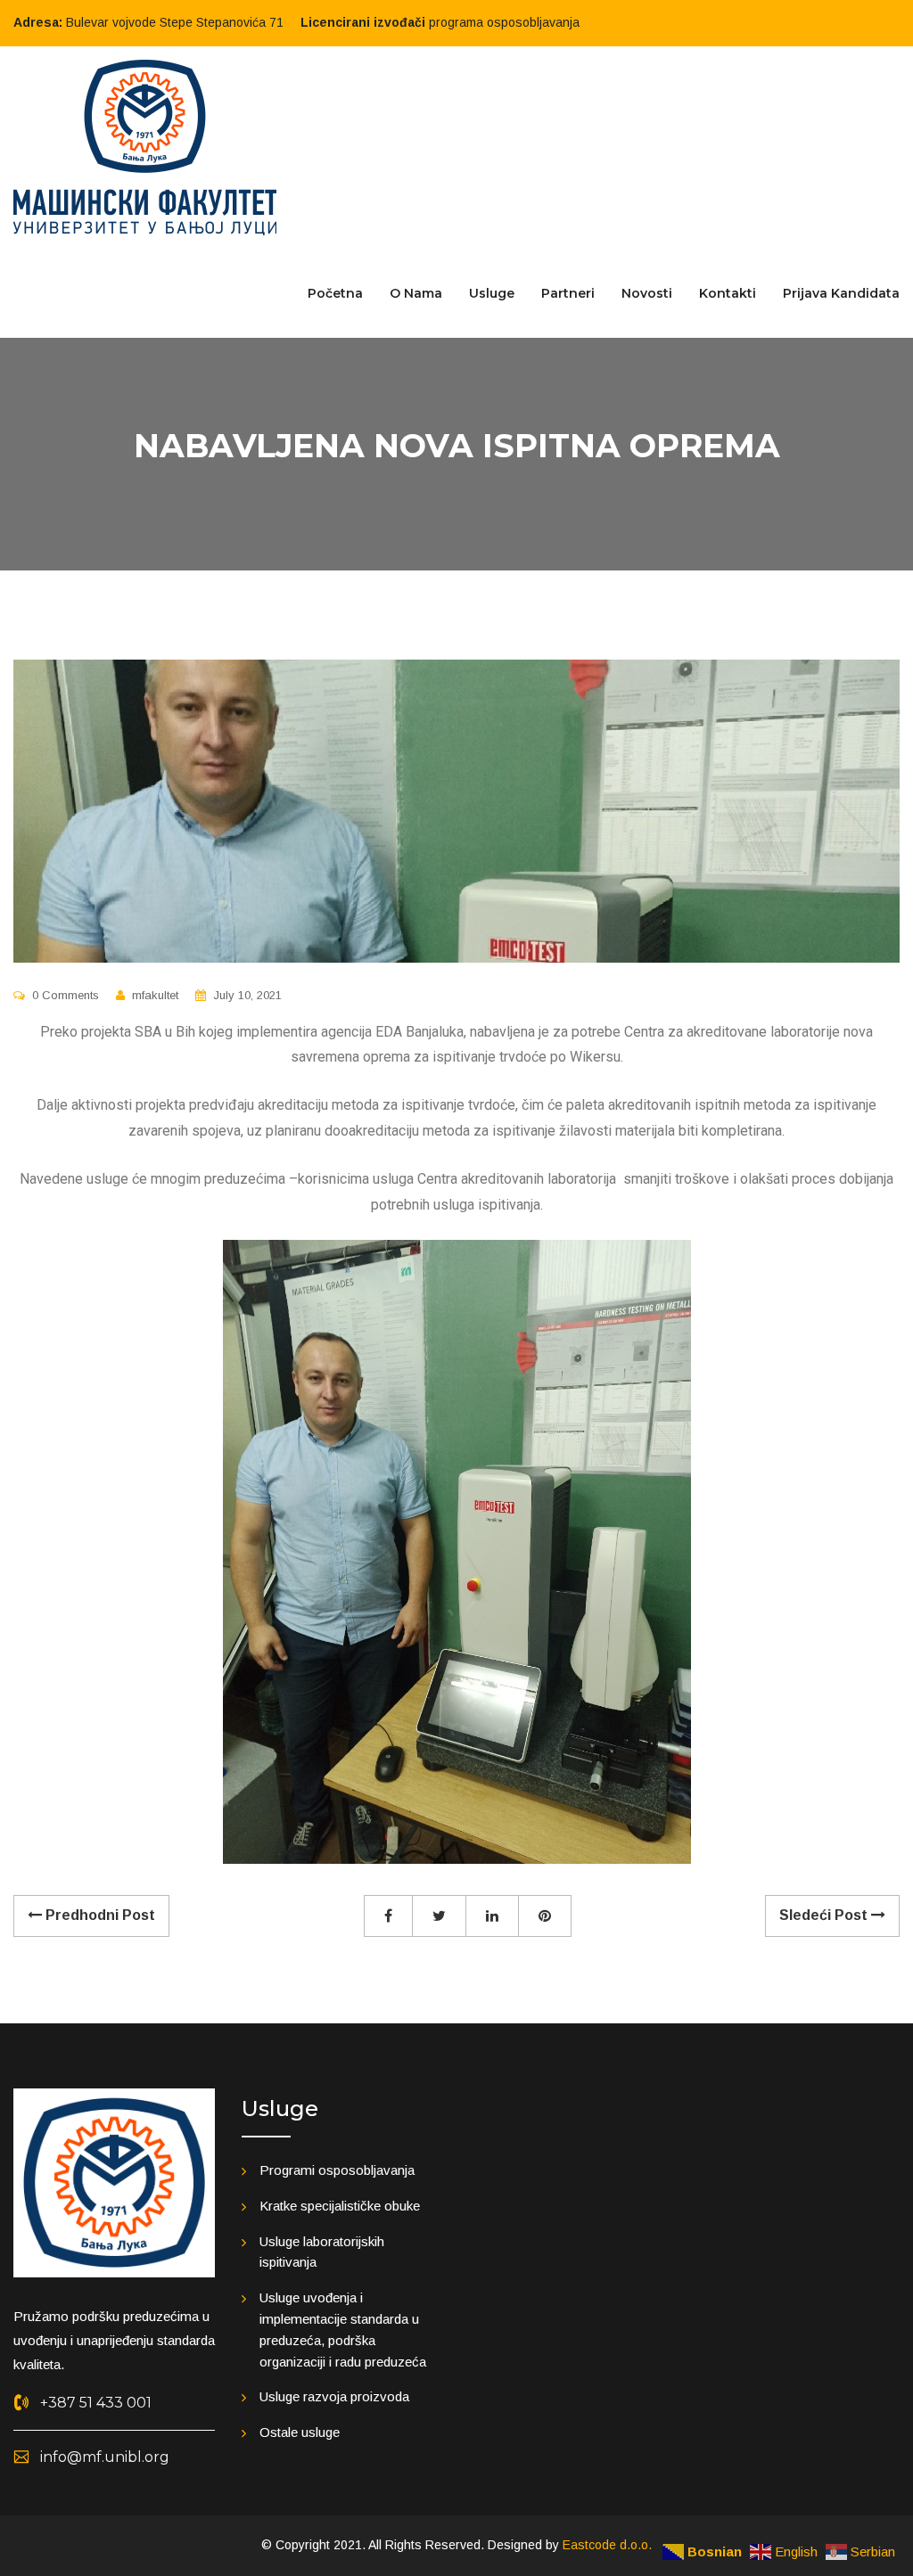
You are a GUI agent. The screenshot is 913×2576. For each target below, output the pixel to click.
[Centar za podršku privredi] (145, 146)
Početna (335, 293)
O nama (416, 293)
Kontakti (728, 293)
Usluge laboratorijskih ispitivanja (322, 2252)
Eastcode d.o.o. (607, 2545)
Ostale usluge (300, 2432)
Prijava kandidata (841, 293)
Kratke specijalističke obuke (340, 2206)
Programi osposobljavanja (337, 2170)
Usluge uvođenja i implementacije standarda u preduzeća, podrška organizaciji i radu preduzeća (343, 2329)
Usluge (492, 293)
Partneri (568, 293)
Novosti (647, 293)
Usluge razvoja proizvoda (334, 2396)
